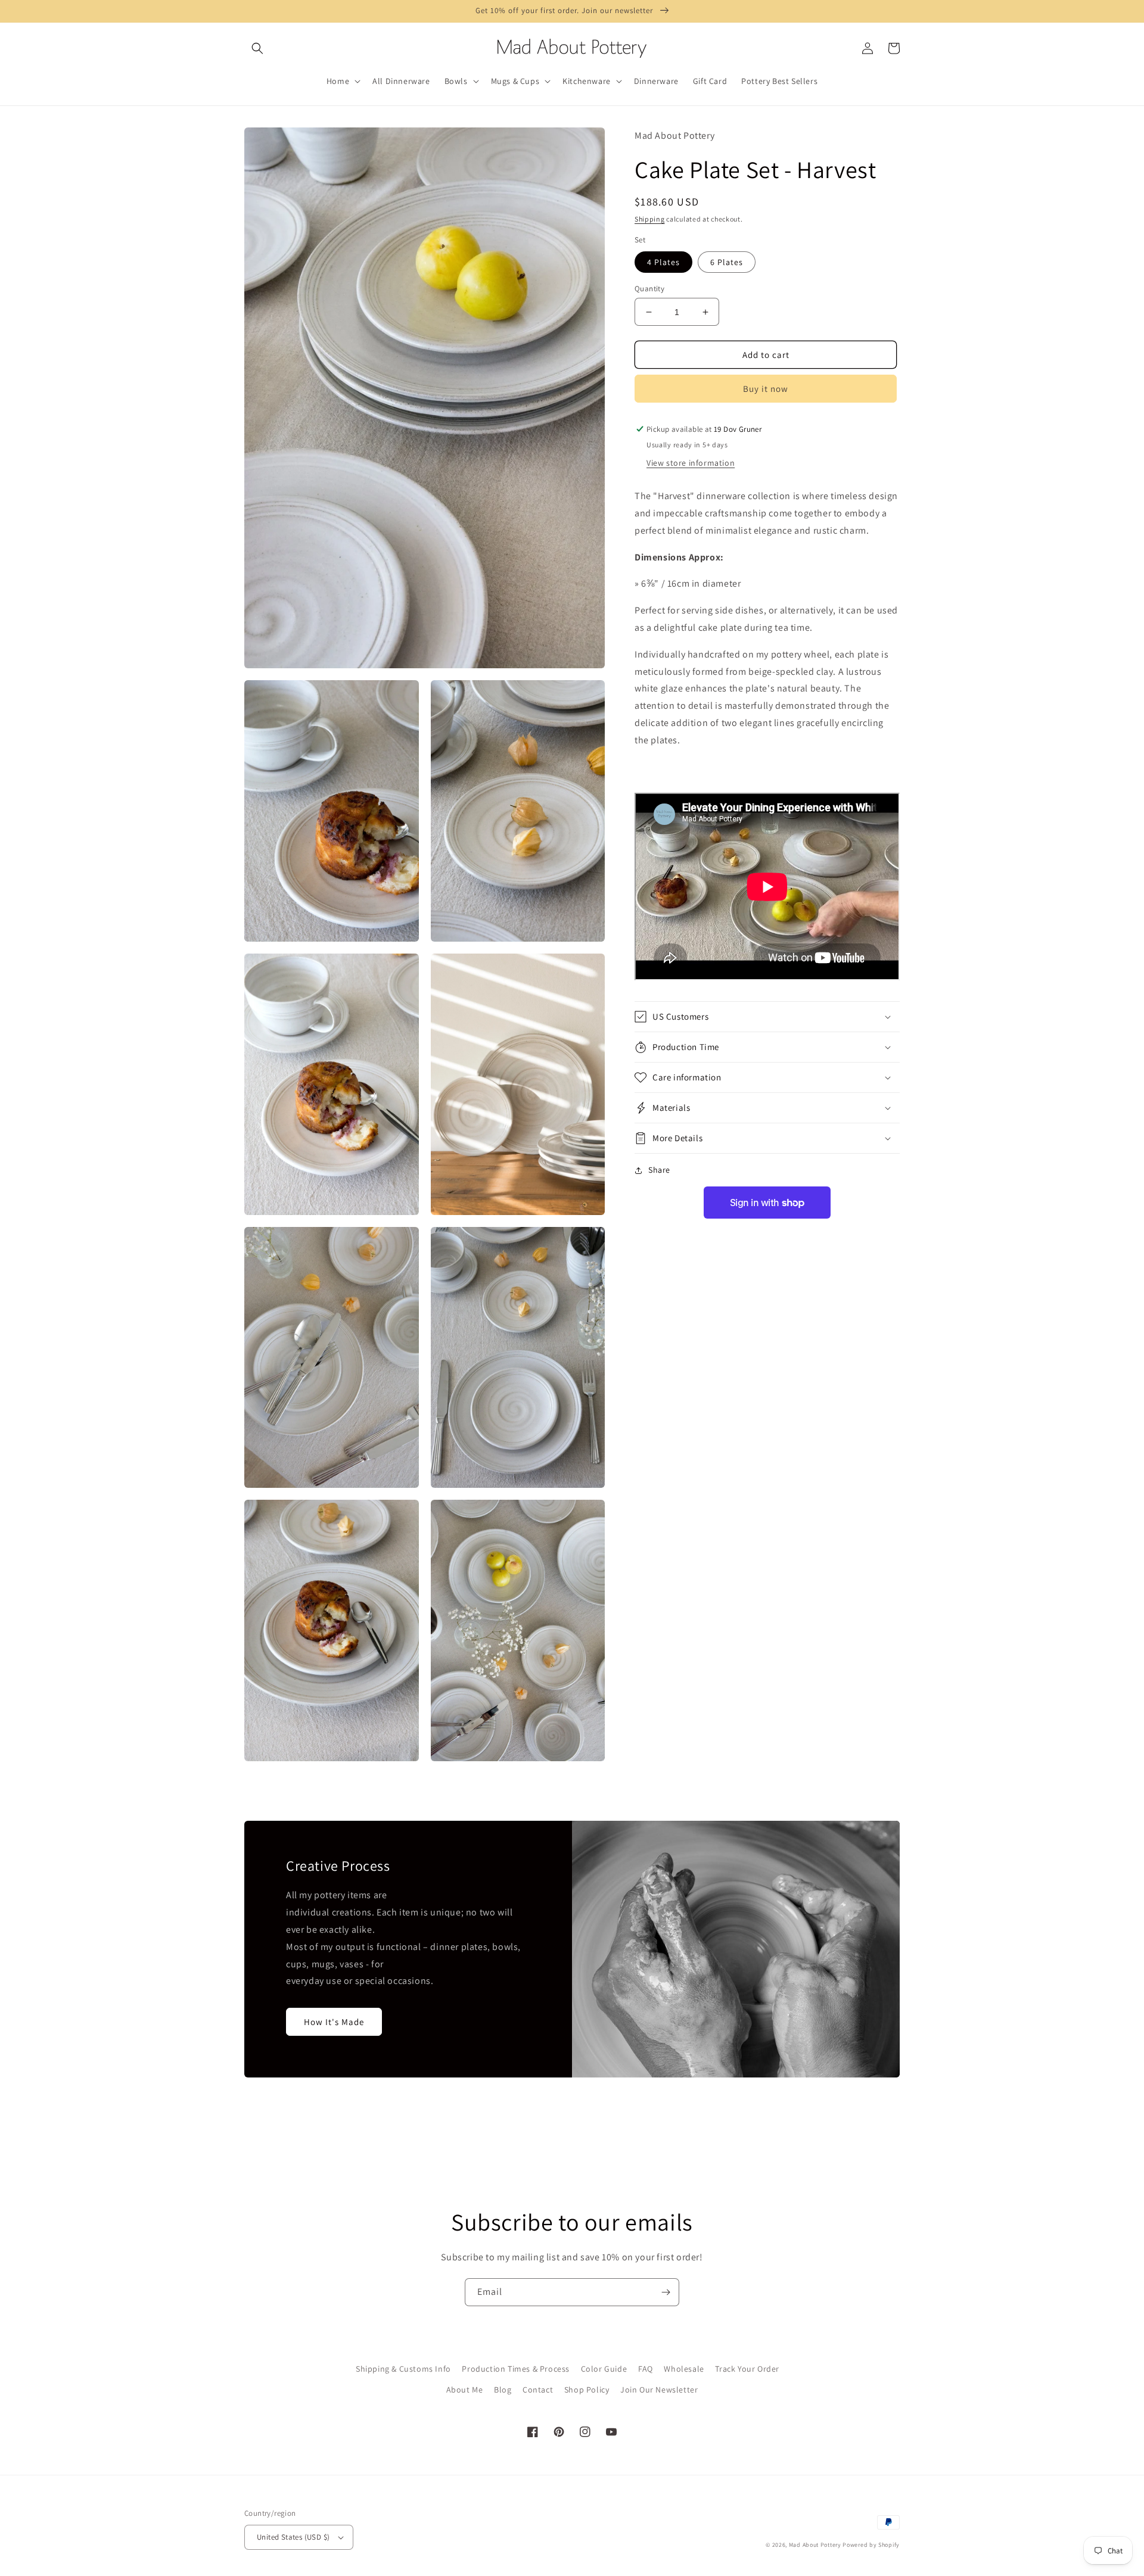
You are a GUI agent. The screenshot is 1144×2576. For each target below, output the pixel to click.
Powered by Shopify (871, 2545)
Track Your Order (747, 2369)
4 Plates (663, 262)
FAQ (646, 2369)
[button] (257, 48)
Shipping (650, 219)
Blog (503, 2390)
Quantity (649, 289)
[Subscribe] (666, 2292)
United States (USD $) (293, 2537)
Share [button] (659, 1170)
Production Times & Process (516, 2369)
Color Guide (604, 2369)
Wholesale (684, 2369)
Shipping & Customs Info (403, 2369)
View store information (691, 463)
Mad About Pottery (816, 2545)
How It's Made (334, 2022)
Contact (538, 2390)
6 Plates (727, 262)
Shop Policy (587, 2390)
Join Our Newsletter (659, 2390)
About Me (465, 2390)
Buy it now (766, 389)
